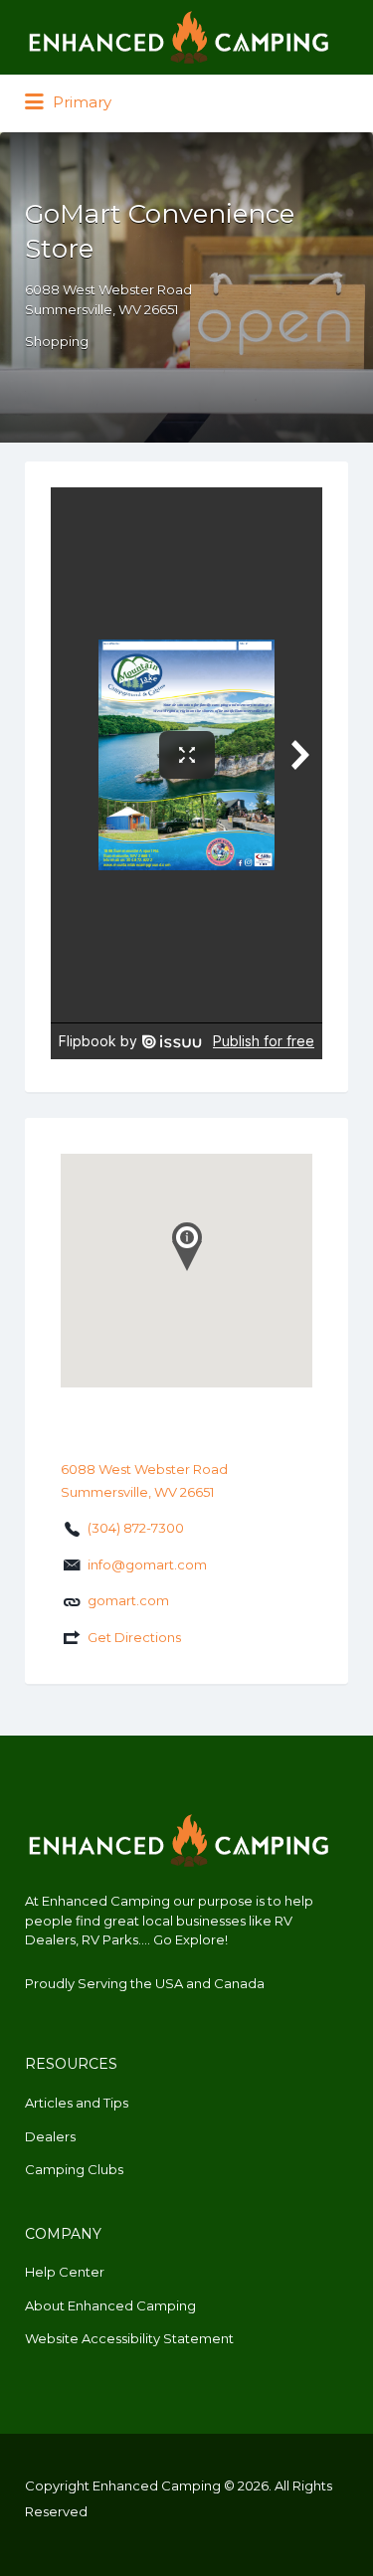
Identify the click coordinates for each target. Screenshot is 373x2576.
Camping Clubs (74, 2169)
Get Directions (134, 1637)
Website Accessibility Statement (129, 2338)
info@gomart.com (147, 1564)
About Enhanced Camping (110, 2305)
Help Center (65, 2272)
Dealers (50, 2136)
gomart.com (128, 1600)
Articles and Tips (77, 2103)
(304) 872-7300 (136, 1528)
